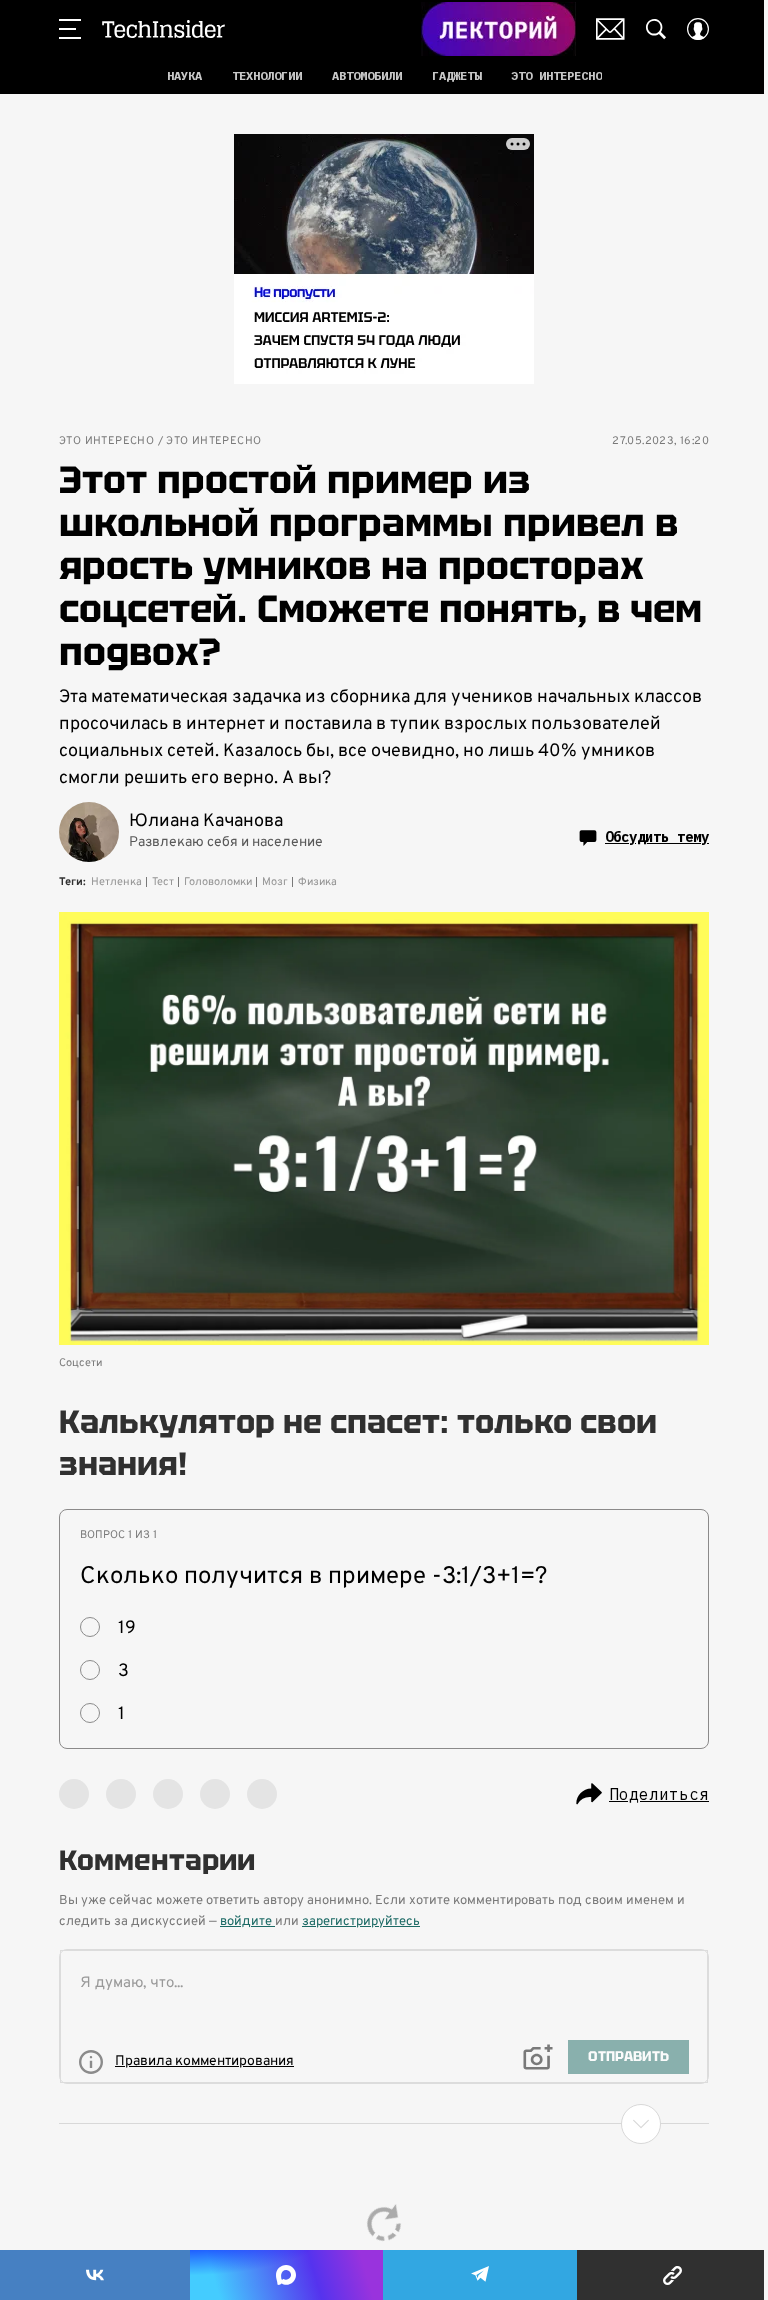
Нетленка (116, 882)
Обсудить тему (657, 837)
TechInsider (163, 29)
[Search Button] (656, 29)
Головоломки (218, 882)
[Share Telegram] (480, 2275)
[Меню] (70, 29)
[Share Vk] (95, 2275)
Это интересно (106, 441)
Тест (163, 882)
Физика (317, 882)
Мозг (275, 882)
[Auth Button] (698, 29)
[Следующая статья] (384, 2124)
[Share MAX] (286, 2275)
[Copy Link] (672, 2275)
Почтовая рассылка (610, 29)
